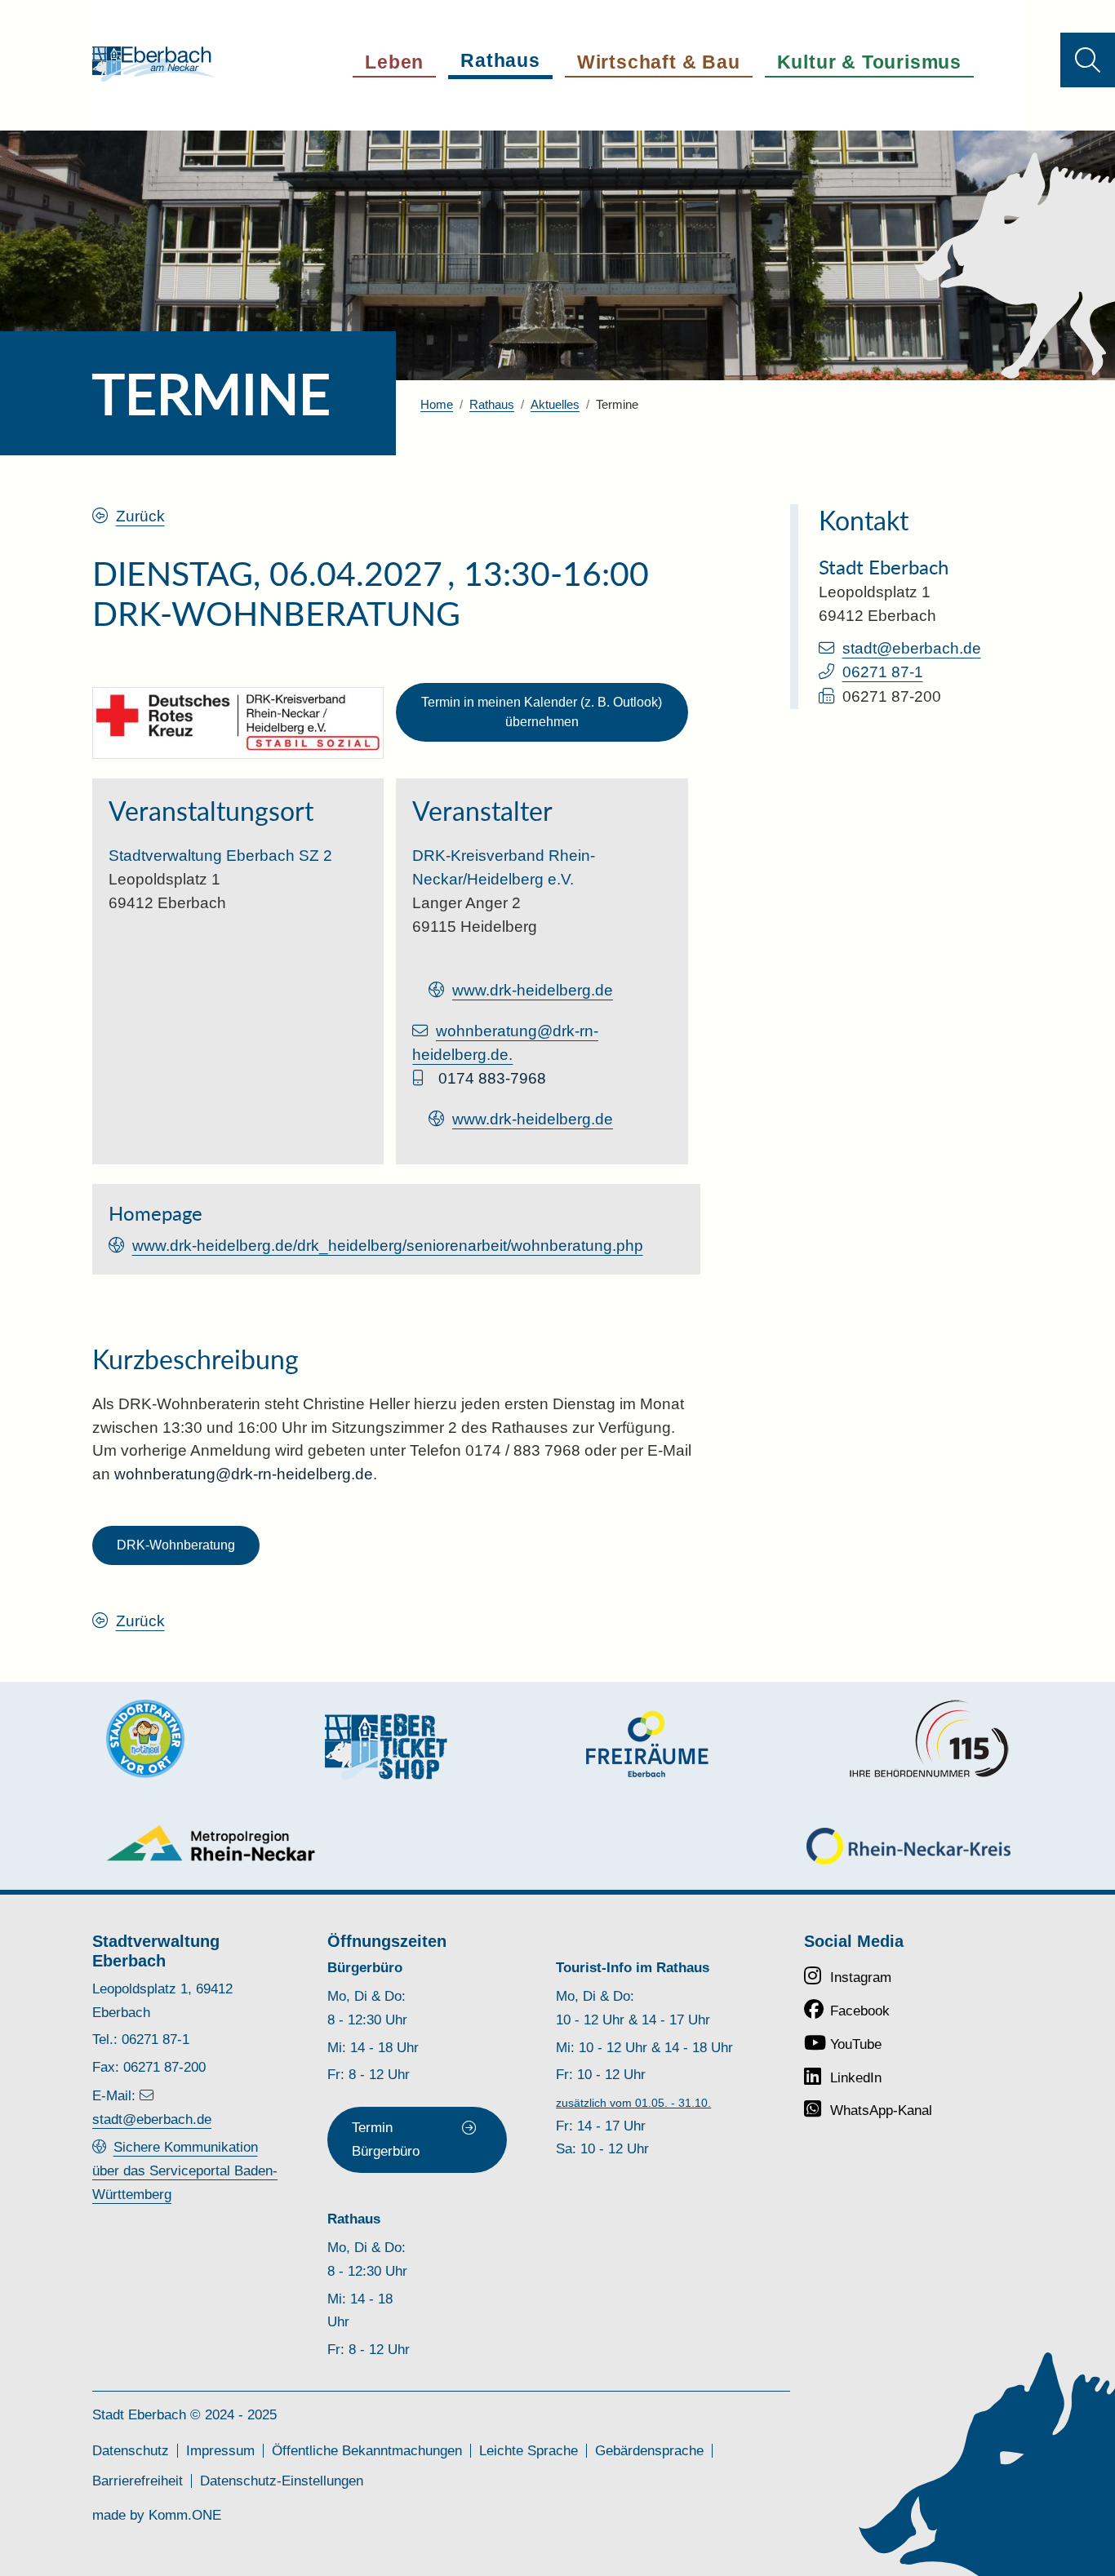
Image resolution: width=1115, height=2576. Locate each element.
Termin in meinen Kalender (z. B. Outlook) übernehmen (542, 712)
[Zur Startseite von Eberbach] (154, 64)
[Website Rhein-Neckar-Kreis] (908, 1846)
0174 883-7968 (492, 1078)
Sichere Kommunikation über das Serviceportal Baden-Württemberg (185, 2170)
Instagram (861, 1977)
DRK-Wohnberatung (176, 1545)
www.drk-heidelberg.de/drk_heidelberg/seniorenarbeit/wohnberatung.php (388, 1246)
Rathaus (492, 404)
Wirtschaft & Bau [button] (659, 62)
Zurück (140, 516)
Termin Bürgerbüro (386, 2139)
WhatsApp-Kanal (881, 2110)
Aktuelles (555, 404)
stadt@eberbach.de (912, 648)
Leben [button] (394, 62)
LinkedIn (856, 2078)
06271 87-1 (883, 672)
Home (437, 404)
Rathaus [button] (500, 60)
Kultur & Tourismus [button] (869, 62)
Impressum (220, 2451)
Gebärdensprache (649, 2451)
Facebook (860, 2011)
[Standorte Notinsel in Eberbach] (145, 1739)
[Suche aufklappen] (1088, 60)
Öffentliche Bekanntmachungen (367, 2451)
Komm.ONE (185, 2515)
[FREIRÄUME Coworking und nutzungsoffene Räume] (647, 1744)
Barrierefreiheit (138, 2481)
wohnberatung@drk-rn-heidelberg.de (244, 1474)
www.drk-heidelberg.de (533, 990)
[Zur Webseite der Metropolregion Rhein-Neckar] (212, 1843)
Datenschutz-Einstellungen (282, 2481)
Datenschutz (131, 2451)
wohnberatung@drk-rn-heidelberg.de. (505, 1043)
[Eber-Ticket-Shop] (386, 1747)
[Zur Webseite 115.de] (929, 1739)
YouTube (856, 2044)
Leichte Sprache (529, 2451)
